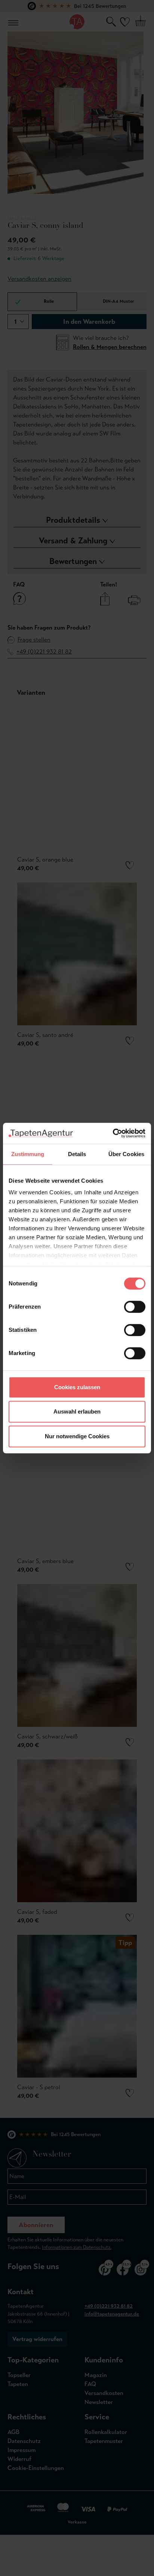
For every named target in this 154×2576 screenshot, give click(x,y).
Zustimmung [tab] (28, 1154)
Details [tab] (77, 1154)
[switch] (135, 1307)
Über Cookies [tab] (126, 1154)
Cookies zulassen (77, 1387)
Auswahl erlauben (77, 1411)
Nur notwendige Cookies (77, 1436)
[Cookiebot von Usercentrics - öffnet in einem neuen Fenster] (113, 1133)
